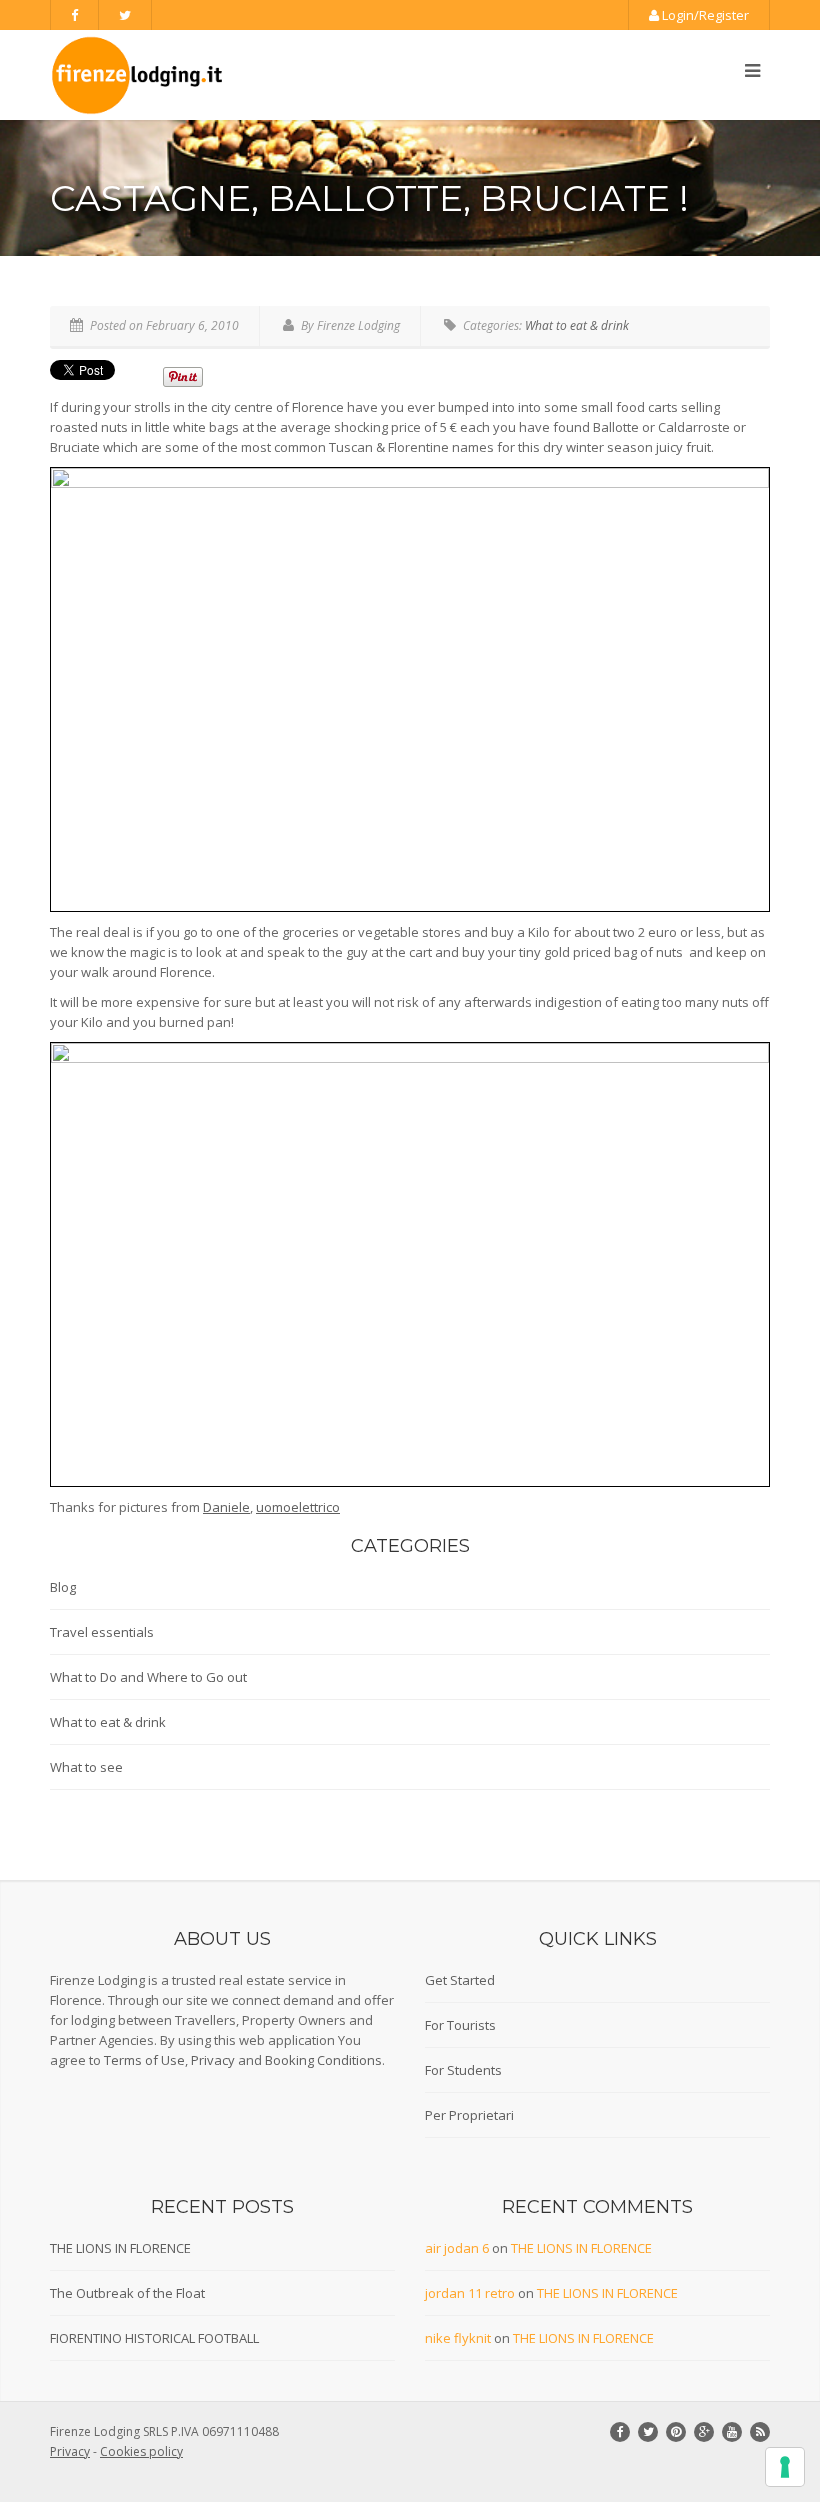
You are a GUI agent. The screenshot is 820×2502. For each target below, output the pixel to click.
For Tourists (460, 2025)
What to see (86, 1767)
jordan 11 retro (470, 2293)
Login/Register (704, 15)
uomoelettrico (298, 1507)
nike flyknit (458, 2338)
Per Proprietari (469, 2115)
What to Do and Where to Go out (148, 1677)
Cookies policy (141, 2451)
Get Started (460, 1980)
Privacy (213, 2060)
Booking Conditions (323, 2060)
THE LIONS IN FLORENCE (120, 2248)
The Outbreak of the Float (127, 2293)
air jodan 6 (457, 2248)
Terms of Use (144, 2060)
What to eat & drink (577, 325)
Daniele (226, 1507)
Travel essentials (102, 1632)
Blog (63, 1587)
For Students (463, 2070)
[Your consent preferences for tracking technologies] (785, 2467)
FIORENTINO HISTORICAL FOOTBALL (154, 2338)
